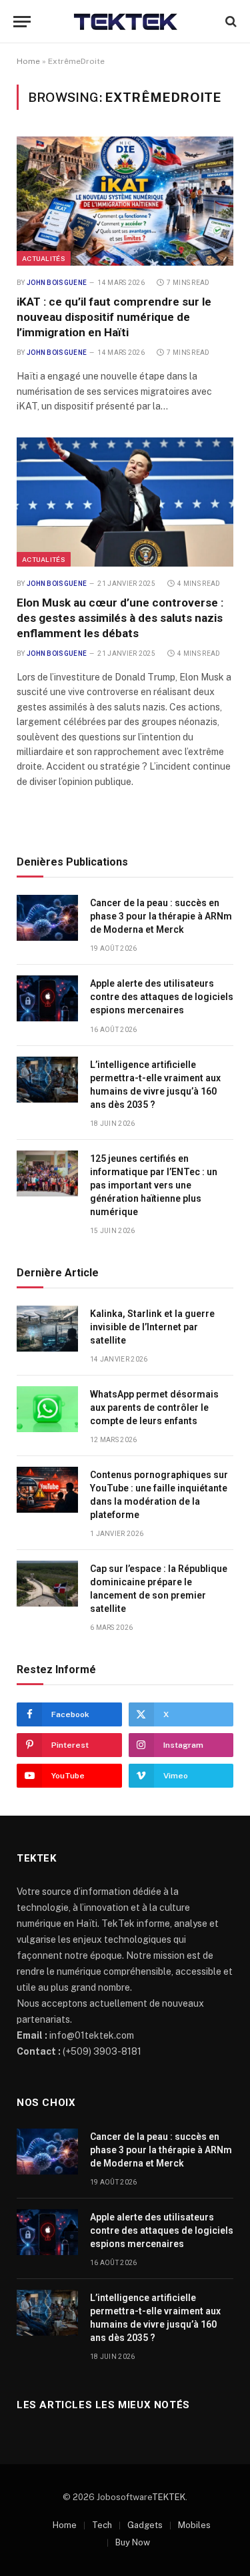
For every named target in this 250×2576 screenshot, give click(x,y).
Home (28, 61)
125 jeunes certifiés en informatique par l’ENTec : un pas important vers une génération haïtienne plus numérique (154, 1185)
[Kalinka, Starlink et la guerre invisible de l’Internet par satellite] (47, 1329)
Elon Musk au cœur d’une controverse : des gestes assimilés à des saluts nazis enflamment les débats (120, 618)
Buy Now (133, 2542)
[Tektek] (125, 21)
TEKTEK (169, 2497)
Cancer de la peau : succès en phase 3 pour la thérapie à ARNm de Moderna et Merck (161, 916)
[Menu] (22, 22)
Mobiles (194, 2525)
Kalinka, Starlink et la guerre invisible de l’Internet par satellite (152, 1327)
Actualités (44, 258)
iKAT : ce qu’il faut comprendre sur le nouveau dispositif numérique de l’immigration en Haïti (114, 317)
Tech (102, 2525)
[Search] (230, 22)
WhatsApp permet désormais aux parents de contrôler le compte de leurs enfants (154, 1408)
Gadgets (145, 2525)
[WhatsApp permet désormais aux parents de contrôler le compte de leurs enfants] (47, 1409)
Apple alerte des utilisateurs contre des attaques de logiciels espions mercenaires (162, 997)
